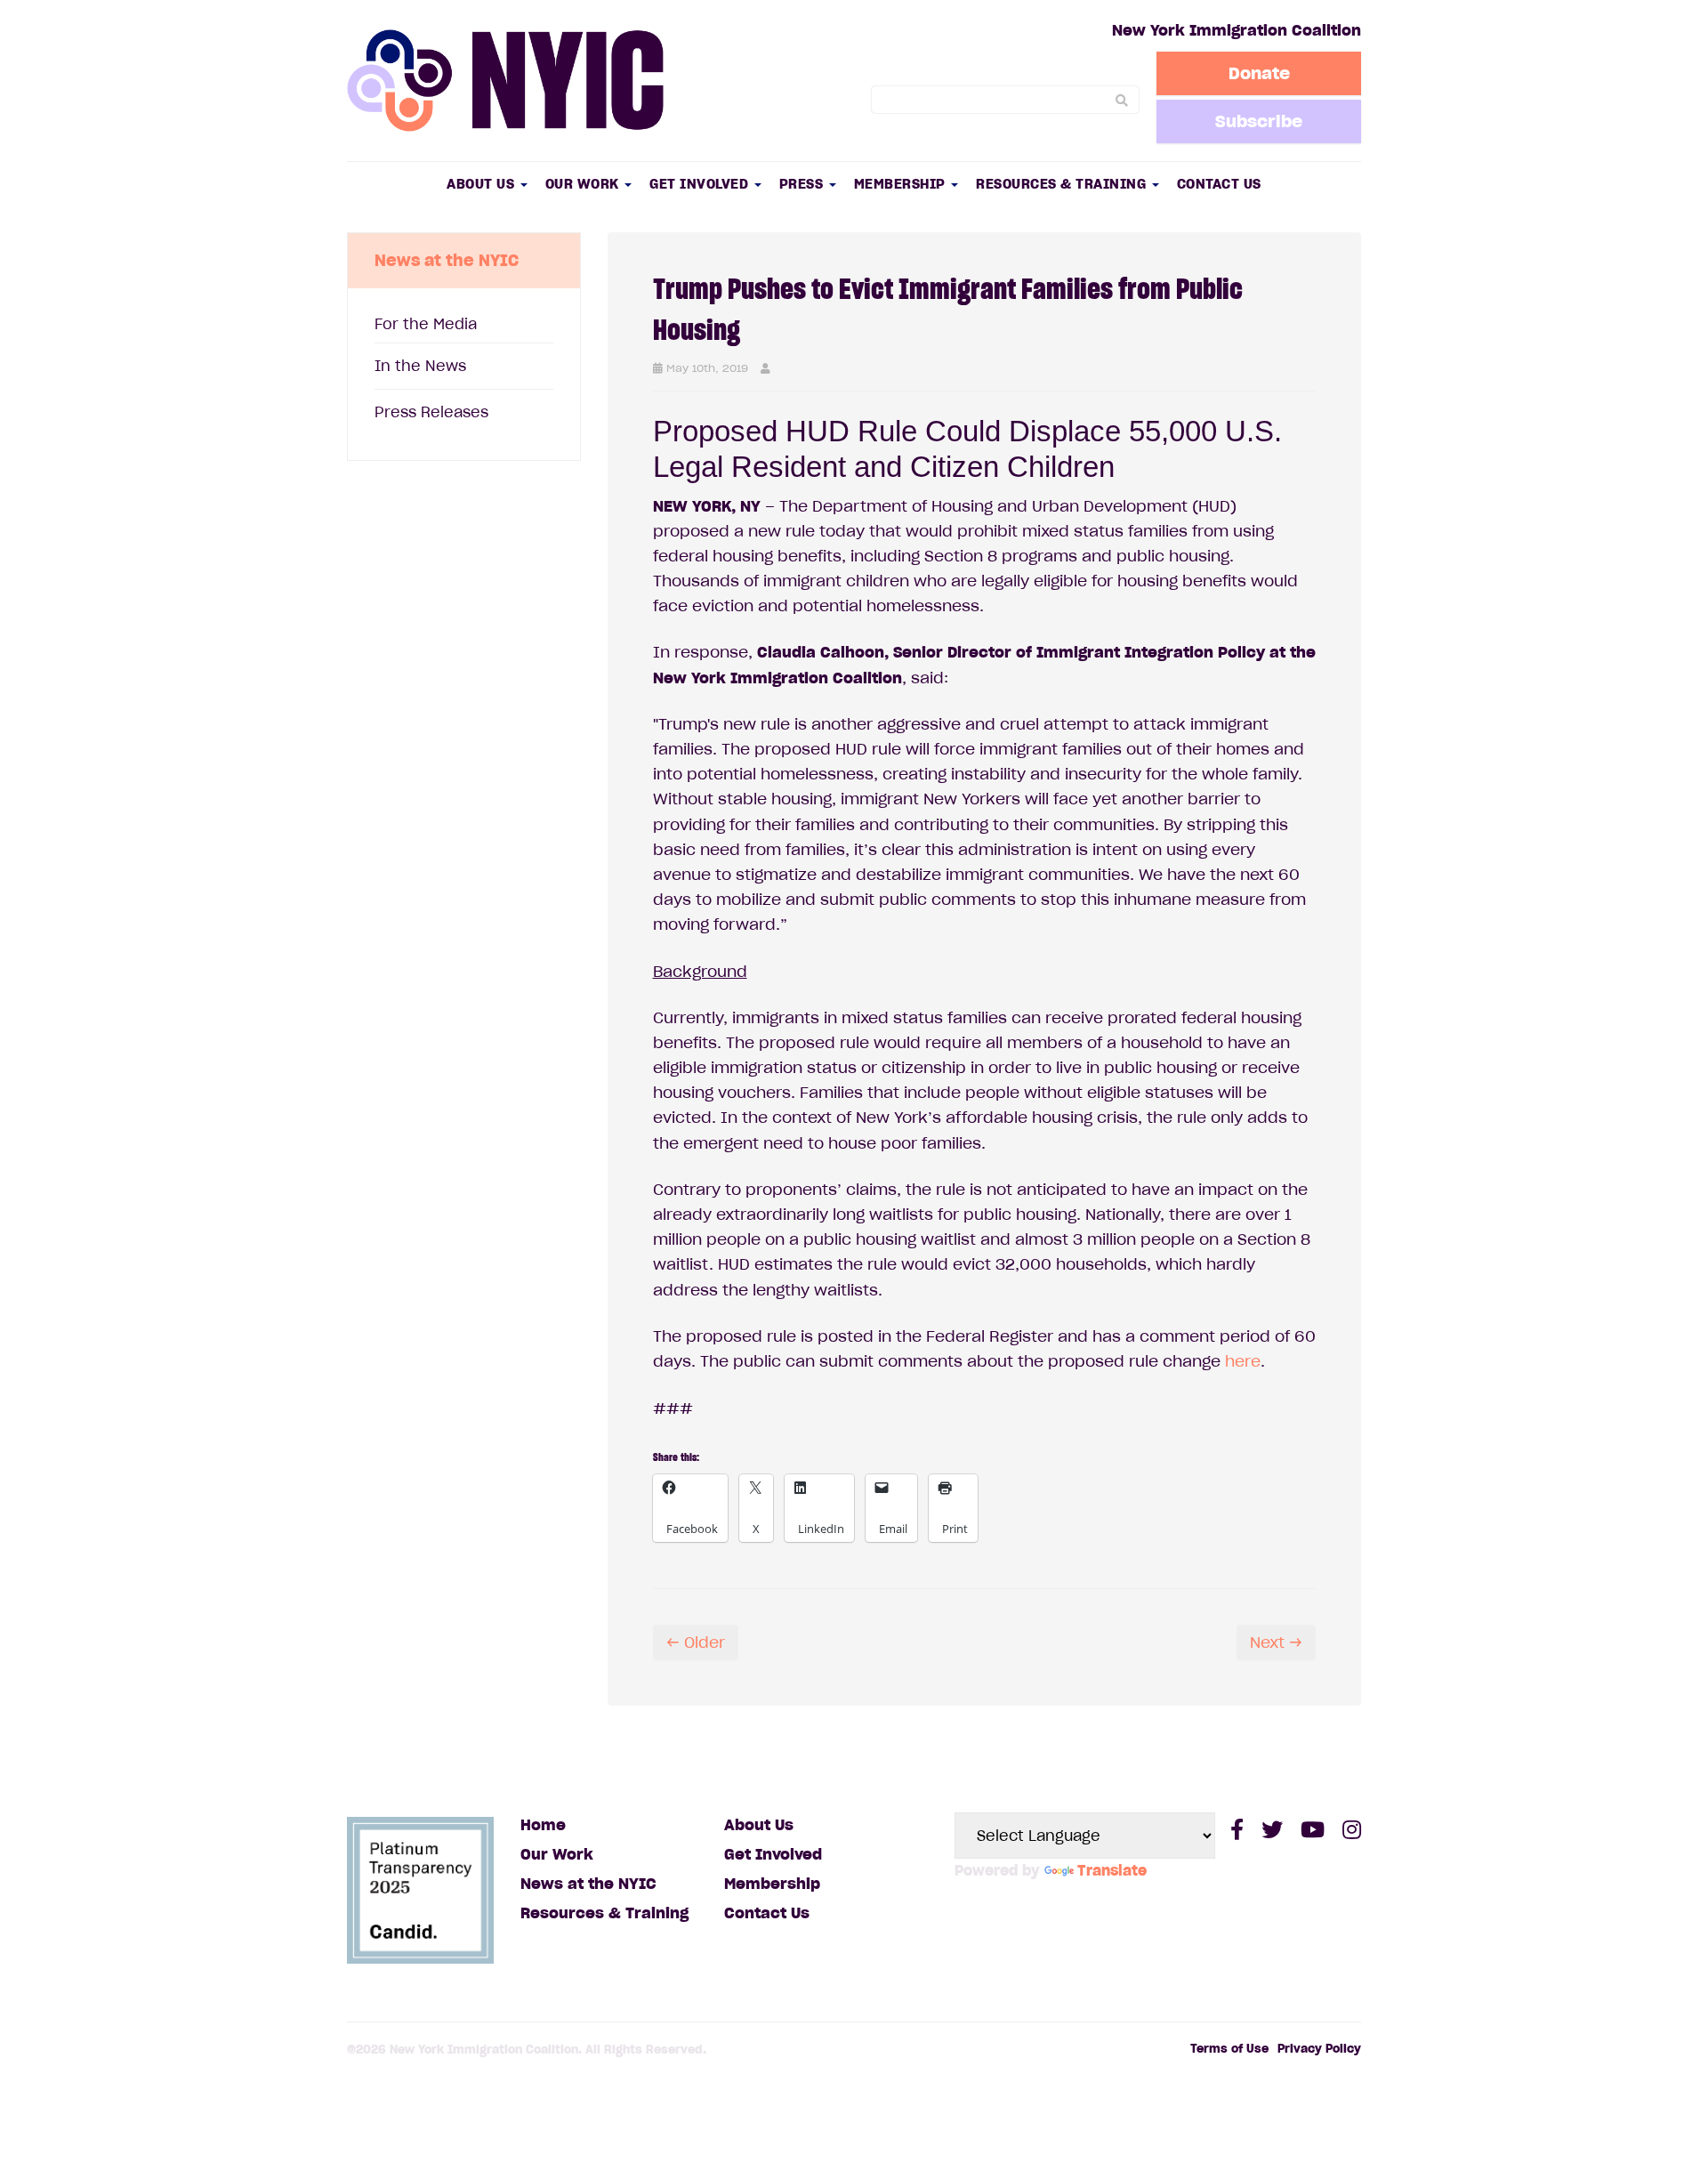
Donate (1259, 73)
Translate (1112, 1870)
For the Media (426, 324)
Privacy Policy (1319, 2049)
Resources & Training (1063, 184)
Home (543, 1825)
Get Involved (701, 184)
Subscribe (1259, 121)
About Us (483, 184)
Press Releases (431, 412)
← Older (696, 1642)
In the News (420, 366)
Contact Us (1219, 184)
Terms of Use (1229, 2049)
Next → (1276, 1642)
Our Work (584, 184)
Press (803, 184)
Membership (902, 184)
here (1243, 1361)
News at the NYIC (588, 1884)
